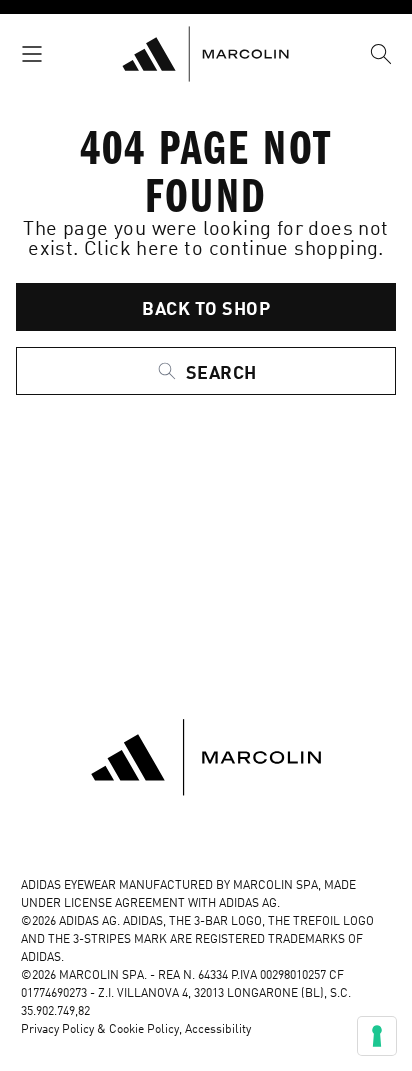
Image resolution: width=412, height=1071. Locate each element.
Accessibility (218, 1030)
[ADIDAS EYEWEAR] (205, 54)
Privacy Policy (57, 1030)
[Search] (381, 54)
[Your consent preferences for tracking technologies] (377, 1036)
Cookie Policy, (147, 1030)
